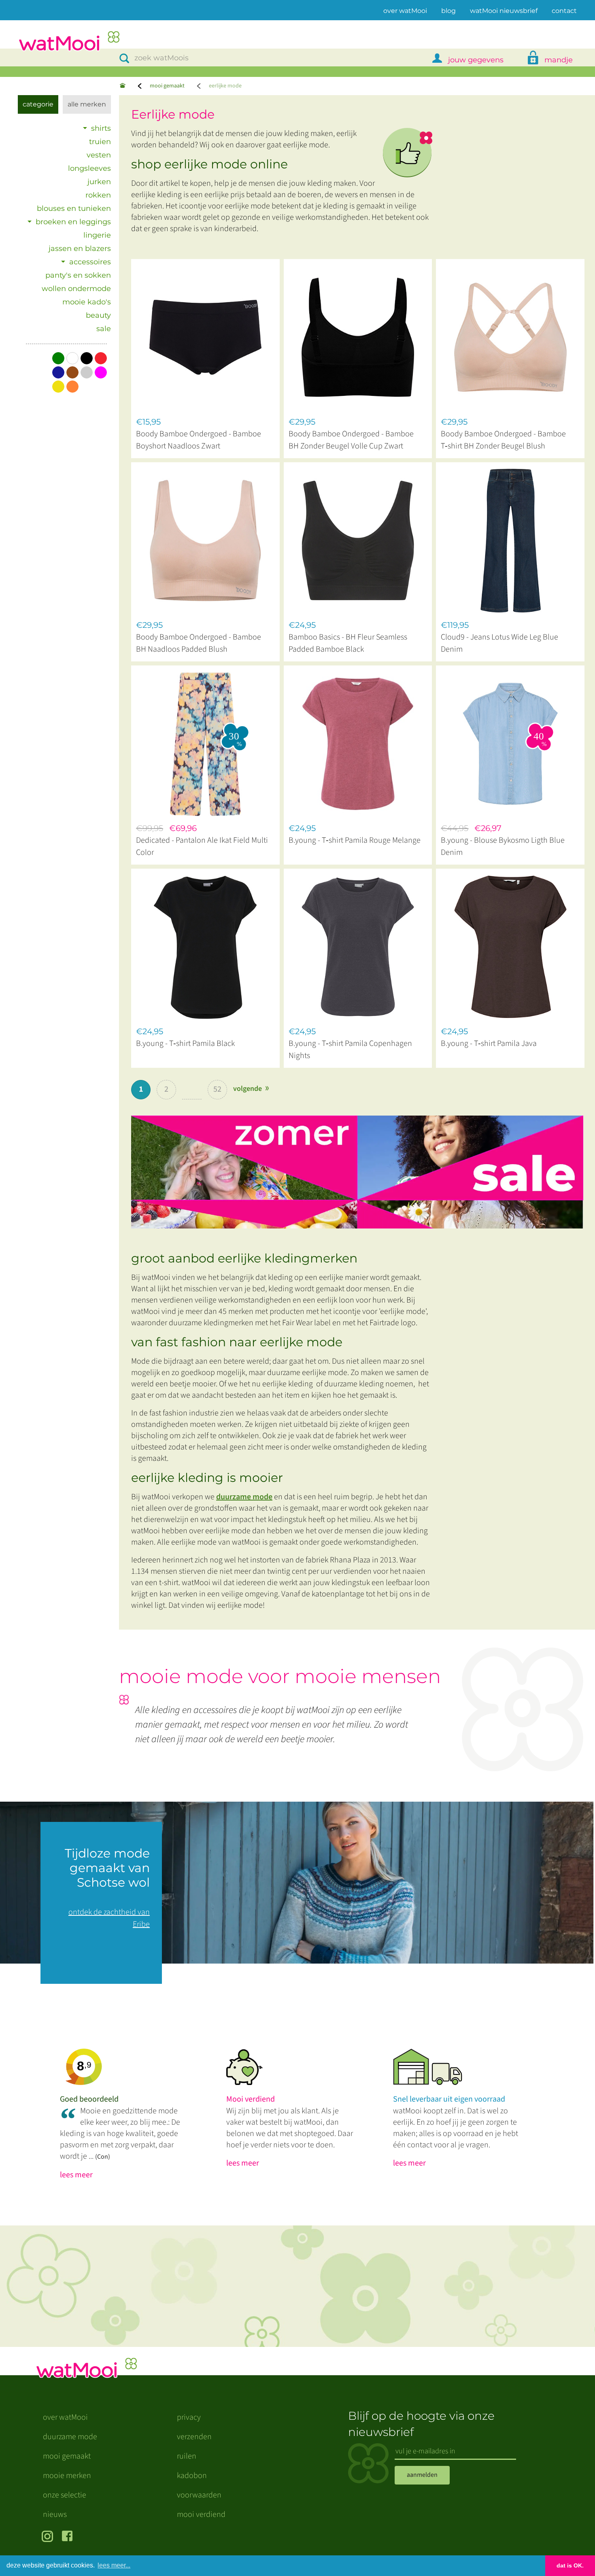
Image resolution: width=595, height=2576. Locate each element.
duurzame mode (244, 1497)
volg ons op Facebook (69, 2537)
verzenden (194, 2437)
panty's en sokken (78, 275)
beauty (98, 315)
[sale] (363, 1168)
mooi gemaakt (167, 86)
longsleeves (89, 168)
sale (104, 329)
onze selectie (65, 2495)
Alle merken (87, 104)
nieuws (55, 2514)
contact (564, 11)
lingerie (97, 235)
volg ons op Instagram (49, 2537)
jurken (99, 182)
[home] (69, 42)
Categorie (38, 104)
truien (100, 142)
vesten (99, 155)
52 (217, 1089)
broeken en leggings (73, 222)
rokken (98, 195)
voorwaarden (199, 2495)
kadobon (192, 2476)
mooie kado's (87, 302)
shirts (101, 128)
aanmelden (422, 2475)
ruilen (187, 2456)
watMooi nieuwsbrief (504, 11)
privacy (189, 2417)
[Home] (123, 86)
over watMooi (405, 11)
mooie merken (67, 2476)
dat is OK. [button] (570, 2565)
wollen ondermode (76, 289)
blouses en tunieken (74, 208)
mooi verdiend (201, 2514)
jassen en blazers (80, 249)
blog (448, 11)
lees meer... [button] (114, 2565)
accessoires (90, 262)
